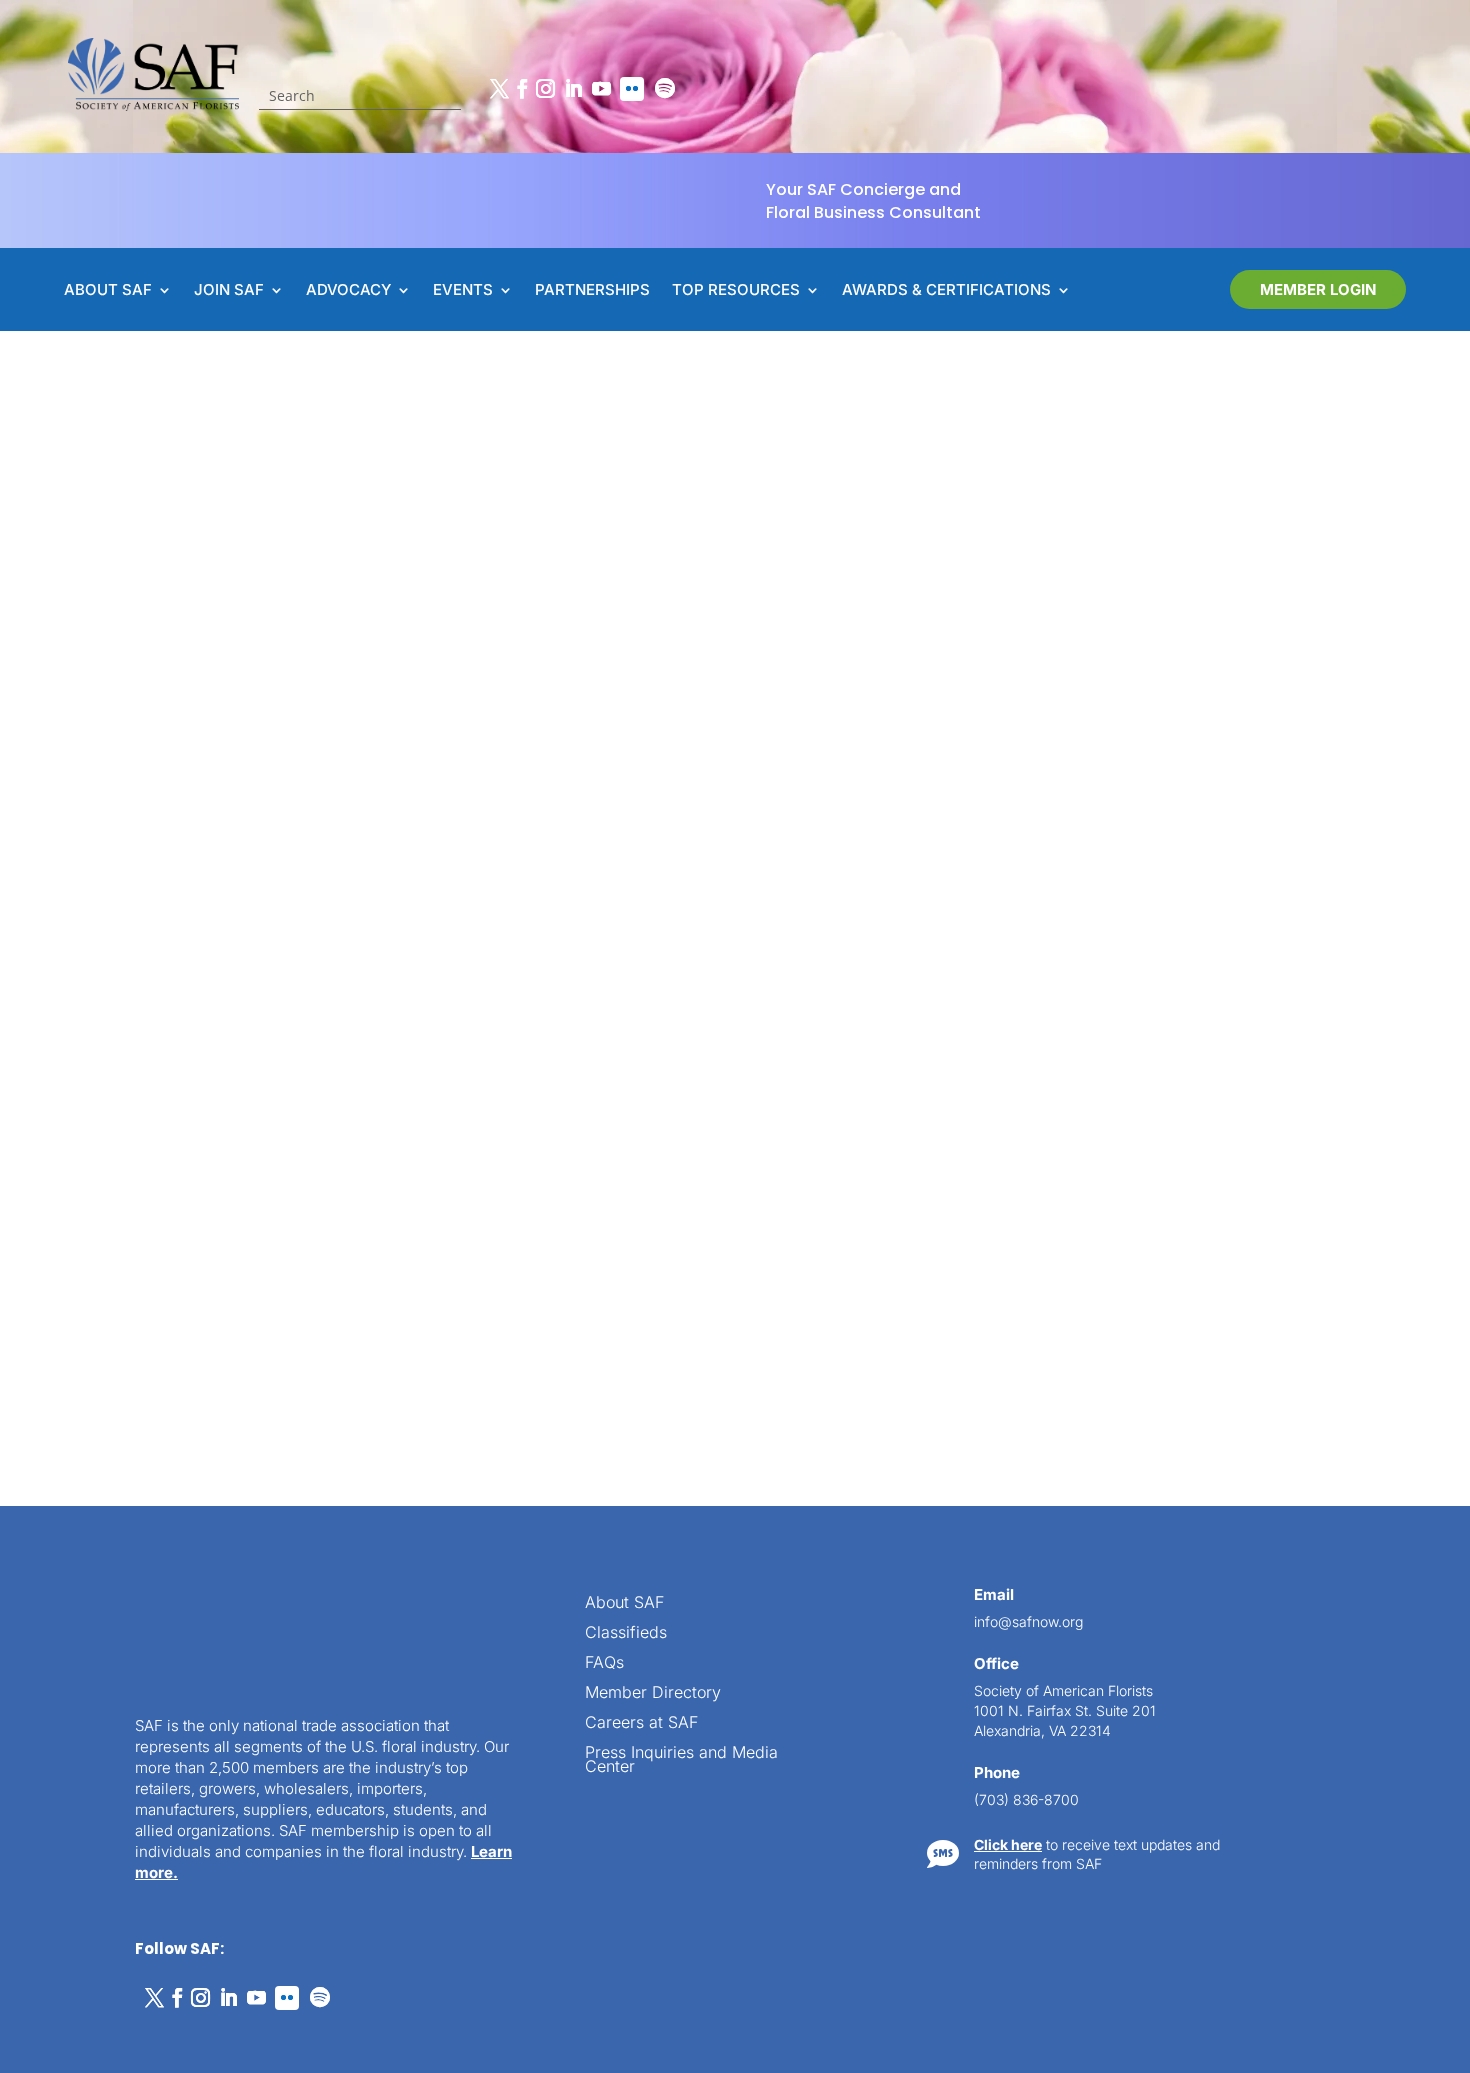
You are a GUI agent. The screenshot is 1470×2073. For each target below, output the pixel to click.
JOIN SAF (229, 291)
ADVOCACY (348, 291)
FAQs (604, 1663)
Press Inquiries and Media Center (681, 1760)
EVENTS (463, 291)
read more (293, 1303)
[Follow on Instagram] (545, 89)
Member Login (1318, 289)
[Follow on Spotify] (665, 89)
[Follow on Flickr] (632, 89)
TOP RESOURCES (736, 291)
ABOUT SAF (108, 291)
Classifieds (626, 1633)
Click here (1008, 1844)
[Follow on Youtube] (601, 89)
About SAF (624, 1603)
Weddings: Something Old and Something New (439, 1201)
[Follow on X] (499, 89)
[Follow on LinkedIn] (573, 89)
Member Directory (653, 1693)
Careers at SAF (641, 1723)
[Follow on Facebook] (522, 89)
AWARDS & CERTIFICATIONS (946, 291)
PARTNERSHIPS (592, 291)
